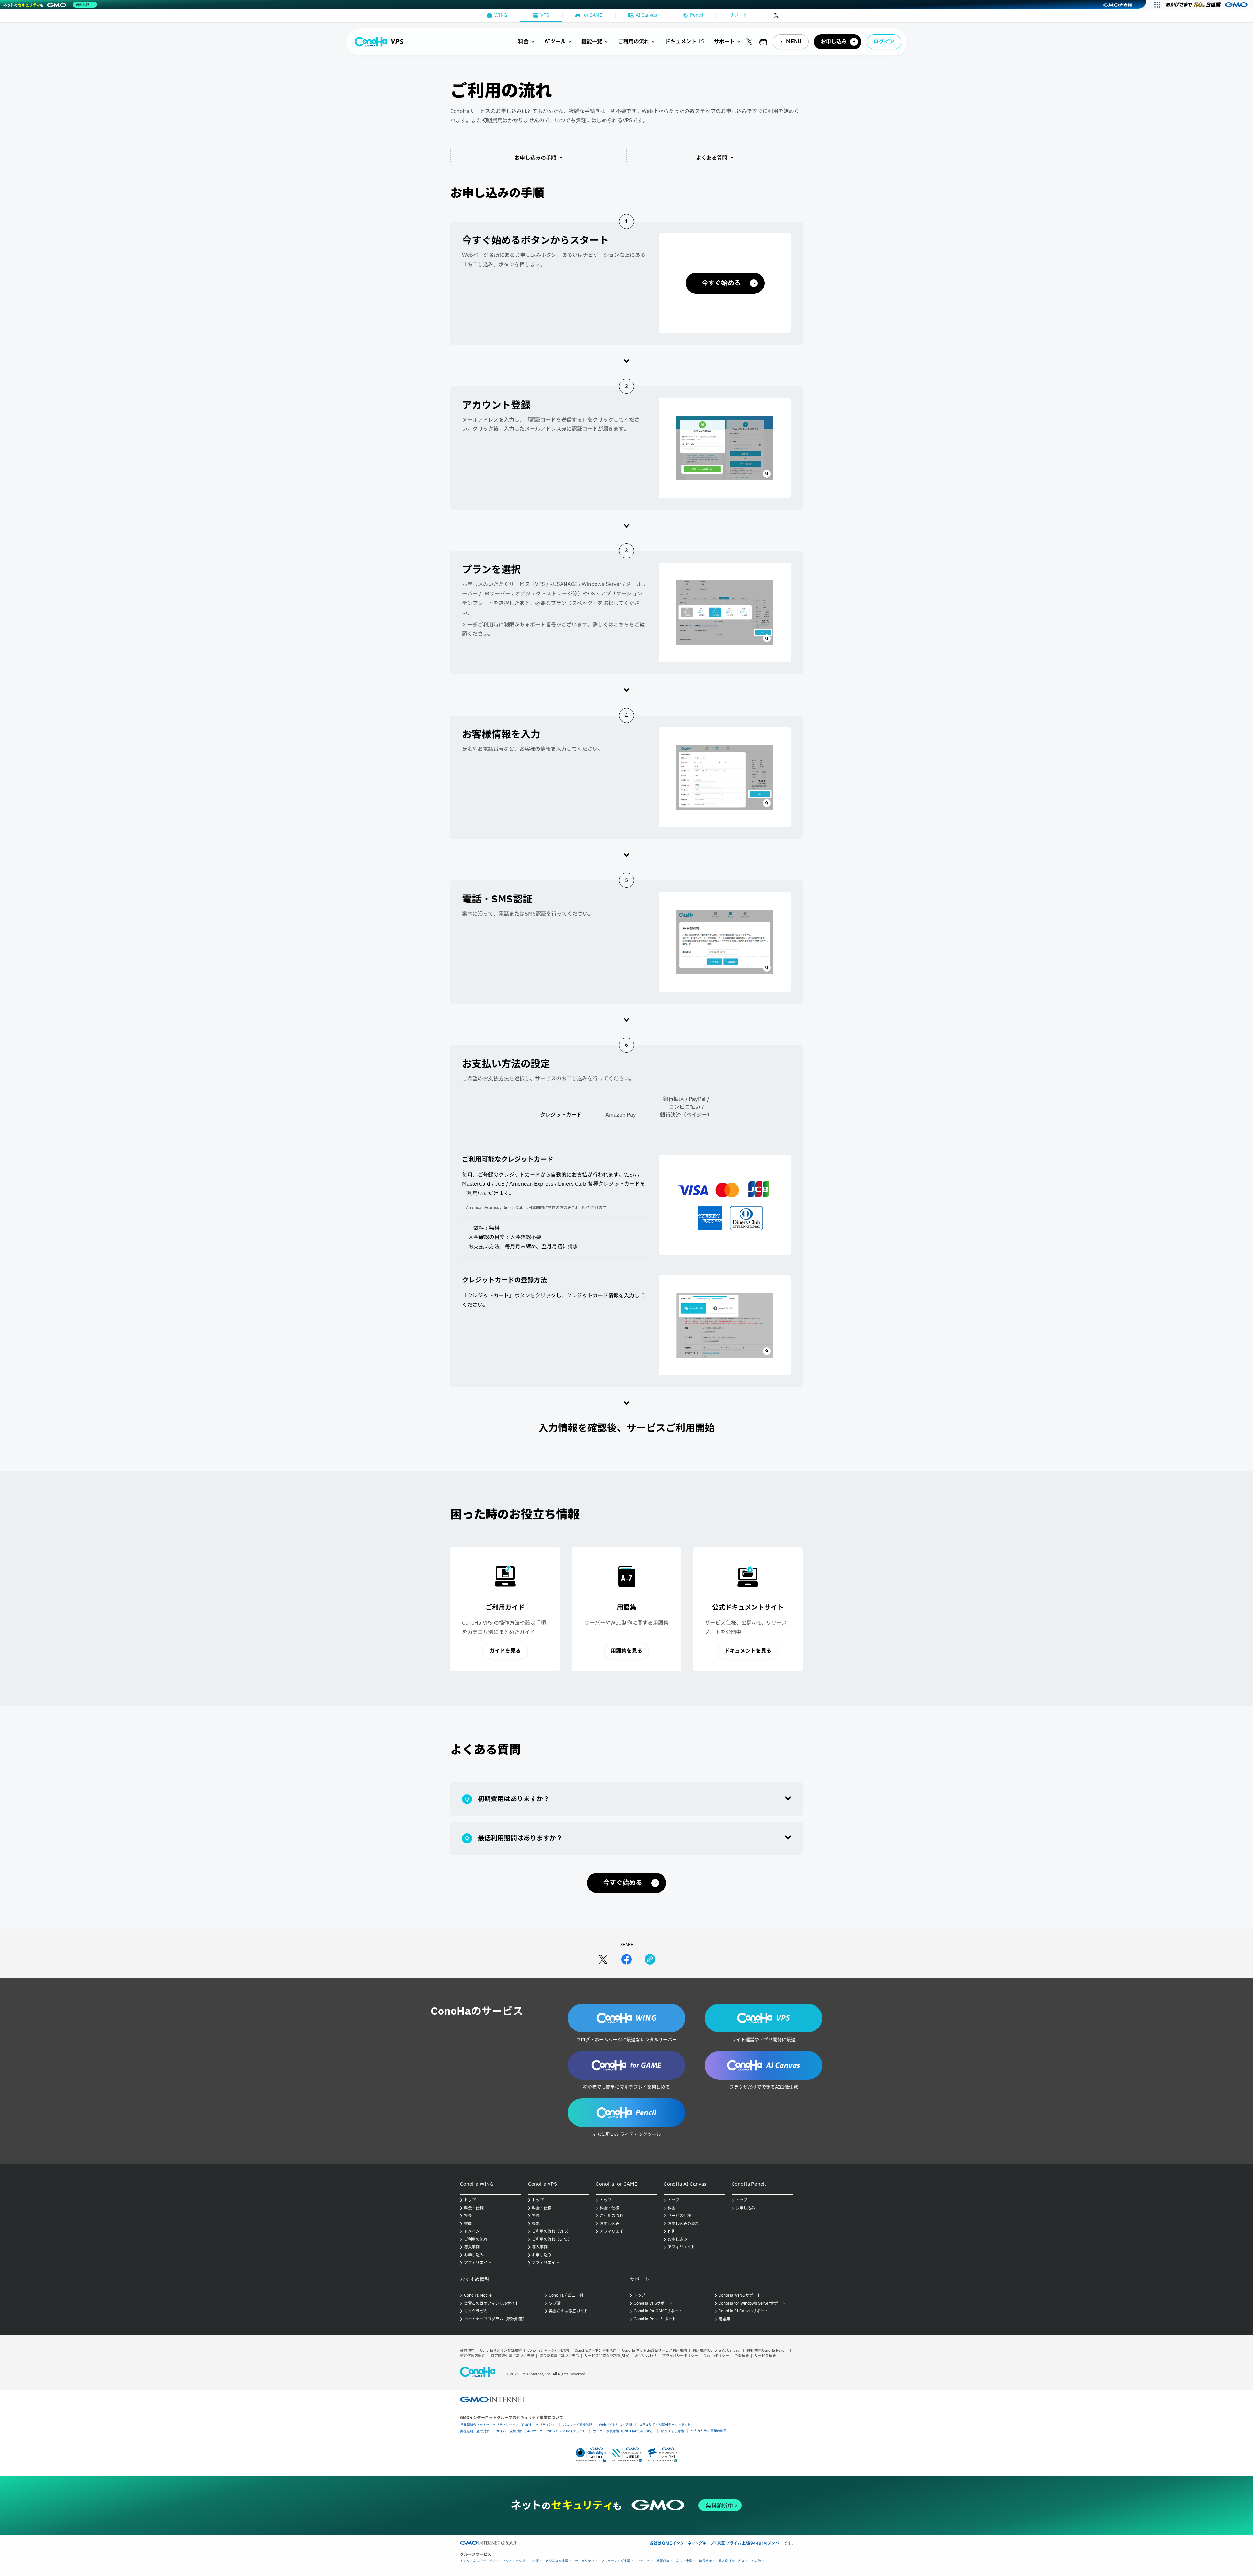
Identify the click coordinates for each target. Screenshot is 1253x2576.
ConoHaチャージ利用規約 (548, 2350)
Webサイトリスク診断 (616, 2424)
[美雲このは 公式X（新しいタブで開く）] (749, 42)
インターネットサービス (478, 2561)
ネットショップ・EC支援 (521, 2561)
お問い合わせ (646, 2356)
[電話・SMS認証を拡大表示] (725, 942)
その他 (756, 2561)
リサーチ (643, 2561)
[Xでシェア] (603, 1959)
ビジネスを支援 (557, 2561)
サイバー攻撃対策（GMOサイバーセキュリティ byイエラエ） (541, 2431)
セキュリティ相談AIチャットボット (665, 2424)
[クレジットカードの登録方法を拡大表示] (725, 1325)
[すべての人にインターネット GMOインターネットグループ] (1207, 5)
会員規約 (467, 2350)
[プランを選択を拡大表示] (725, 612)
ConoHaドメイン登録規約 (501, 2350)
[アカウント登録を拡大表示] (725, 448)
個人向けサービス (732, 2561)
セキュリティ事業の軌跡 (709, 2431)
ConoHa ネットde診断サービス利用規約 (654, 2350)
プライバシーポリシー (680, 2356)
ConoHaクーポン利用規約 (596, 2350)
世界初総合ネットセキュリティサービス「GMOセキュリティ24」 (508, 2424)
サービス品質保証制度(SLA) (607, 2356)
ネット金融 (684, 2561)
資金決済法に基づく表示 (559, 2356)
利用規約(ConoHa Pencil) (767, 2350)
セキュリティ (585, 2561)
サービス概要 (765, 2356)
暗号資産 (705, 2561)
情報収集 (663, 2561)
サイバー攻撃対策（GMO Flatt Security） (624, 2431)
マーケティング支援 (616, 2561)
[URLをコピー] (650, 1959)
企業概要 (742, 2356)
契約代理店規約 (473, 2356)
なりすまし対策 (673, 2431)
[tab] (561, 1118)
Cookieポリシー (716, 2356)
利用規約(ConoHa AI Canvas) (717, 2350)
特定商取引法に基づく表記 (512, 2356)
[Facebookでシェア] (626, 1959)
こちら (621, 625)
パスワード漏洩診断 (578, 2424)
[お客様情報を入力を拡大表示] (725, 777)
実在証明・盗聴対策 (475, 2431)
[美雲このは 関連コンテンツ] (763, 42)
